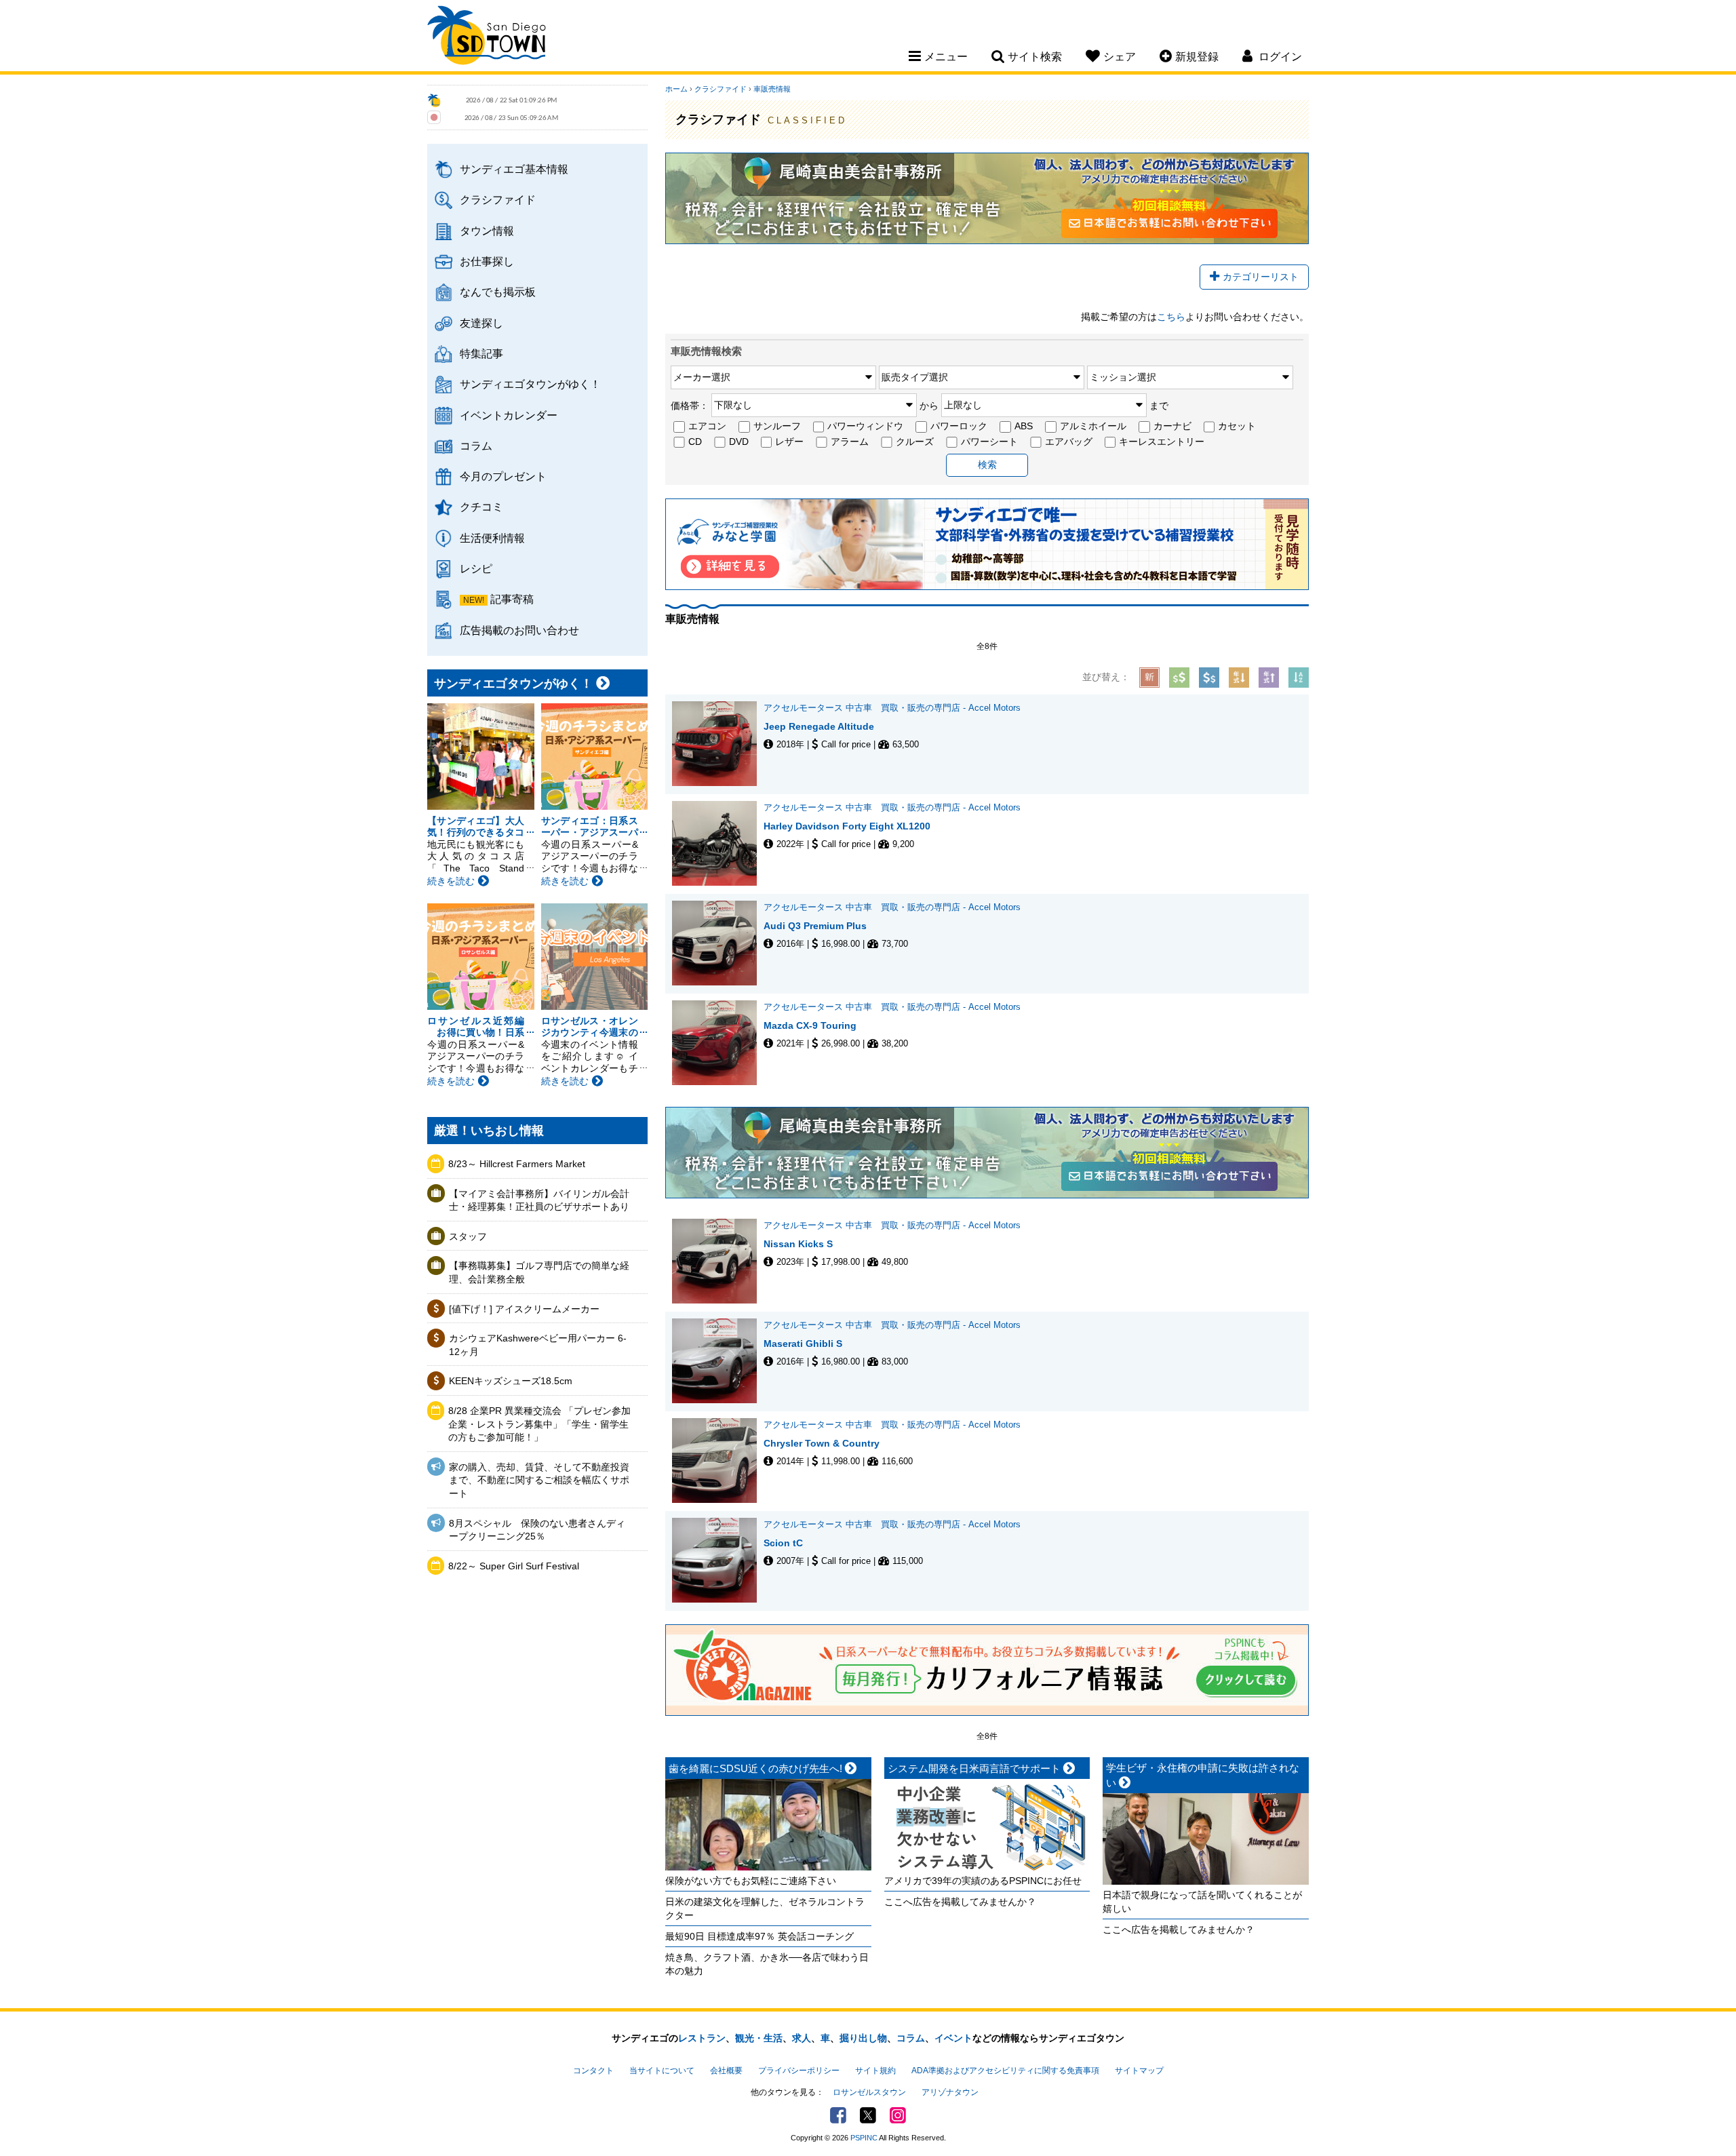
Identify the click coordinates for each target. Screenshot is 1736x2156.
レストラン (702, 2038)
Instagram (898, 2115)
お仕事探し (487, 261)
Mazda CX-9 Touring (810, 1025)
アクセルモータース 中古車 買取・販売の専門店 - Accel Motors (892, 708)
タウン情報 (487, 231)
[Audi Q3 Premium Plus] (718, 943)
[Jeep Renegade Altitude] (718, 744)
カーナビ (1172, 426)
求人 (802, 2038)
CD (695, 442)
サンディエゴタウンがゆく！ (530, 384)
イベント (953, 2038)
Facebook (838, 2115)
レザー (789, 442)
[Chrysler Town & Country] (718, 1461)
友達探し (481, 323)
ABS (1024, 426)
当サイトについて (662, 2071)
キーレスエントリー (1162, 442)
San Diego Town (487, 37)
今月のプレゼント (503, 476)
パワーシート (989, 442)
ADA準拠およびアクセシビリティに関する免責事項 (1005, 2071)
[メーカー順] (1299, 678)
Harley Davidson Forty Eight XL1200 (847, 826)
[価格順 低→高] (1179, 678)
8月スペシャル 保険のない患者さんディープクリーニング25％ (537, 1530)
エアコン (707, 426)
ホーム (676, 89)
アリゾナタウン (950, 2092)
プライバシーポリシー (799, 2071)
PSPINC (864, 2138)
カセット (1237, 426)
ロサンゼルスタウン (869, 2092)
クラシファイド (498, 199)
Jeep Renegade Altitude (819, 726)
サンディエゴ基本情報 (514, 169)
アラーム (850, 442)
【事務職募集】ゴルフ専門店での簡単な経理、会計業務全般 (539, 1272)
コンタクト (593, 2071)
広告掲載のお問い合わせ (519, 630)
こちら (1171, 317)
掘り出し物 (863, 2038)
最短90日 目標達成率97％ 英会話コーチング (759, 1936)
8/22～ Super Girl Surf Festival (514, 1566)
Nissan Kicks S (803, 1244)
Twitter (868, 2115)
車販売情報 (772, 89)
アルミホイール (1093, 426)
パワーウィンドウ (865, 426)
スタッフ (468, 1236)
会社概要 (726, 2071)
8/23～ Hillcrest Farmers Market (517, 1164)
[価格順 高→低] (1209, 678)
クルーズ (915, 442)
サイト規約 (875, 2071)
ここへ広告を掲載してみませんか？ (960, 1902)
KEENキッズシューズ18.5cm (511, 1381)
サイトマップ (1139, 2071)
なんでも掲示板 (498, 292)
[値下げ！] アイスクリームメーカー (524, 1309)
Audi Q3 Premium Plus (815, 926)
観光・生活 (759, 2038)
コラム (476, 446)
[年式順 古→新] (1269, 678)
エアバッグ (1069, 442)
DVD (739, 442)
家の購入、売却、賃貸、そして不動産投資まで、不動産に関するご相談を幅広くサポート (539, 1480)
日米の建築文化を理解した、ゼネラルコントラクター (765, 1908)
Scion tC (783, 1543)
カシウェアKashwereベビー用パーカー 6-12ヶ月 (538, 1345)
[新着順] (1149, 678)
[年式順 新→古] (1239, 678)
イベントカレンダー (509, 415)
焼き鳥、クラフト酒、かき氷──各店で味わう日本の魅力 (767, 1964)
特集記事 (481, 353)
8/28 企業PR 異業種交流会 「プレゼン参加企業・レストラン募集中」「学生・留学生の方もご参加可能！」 (539, 1424)
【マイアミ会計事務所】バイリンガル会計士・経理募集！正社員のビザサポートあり (539, 1200)
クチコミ (481, 507)
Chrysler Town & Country (822, 1443)
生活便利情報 (492, 538)
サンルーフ (777, 426)
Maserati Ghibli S (803, 1344)
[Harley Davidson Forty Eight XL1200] (718, 843)
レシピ (476, 568)
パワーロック (959, 426)
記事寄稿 (512, 599)
